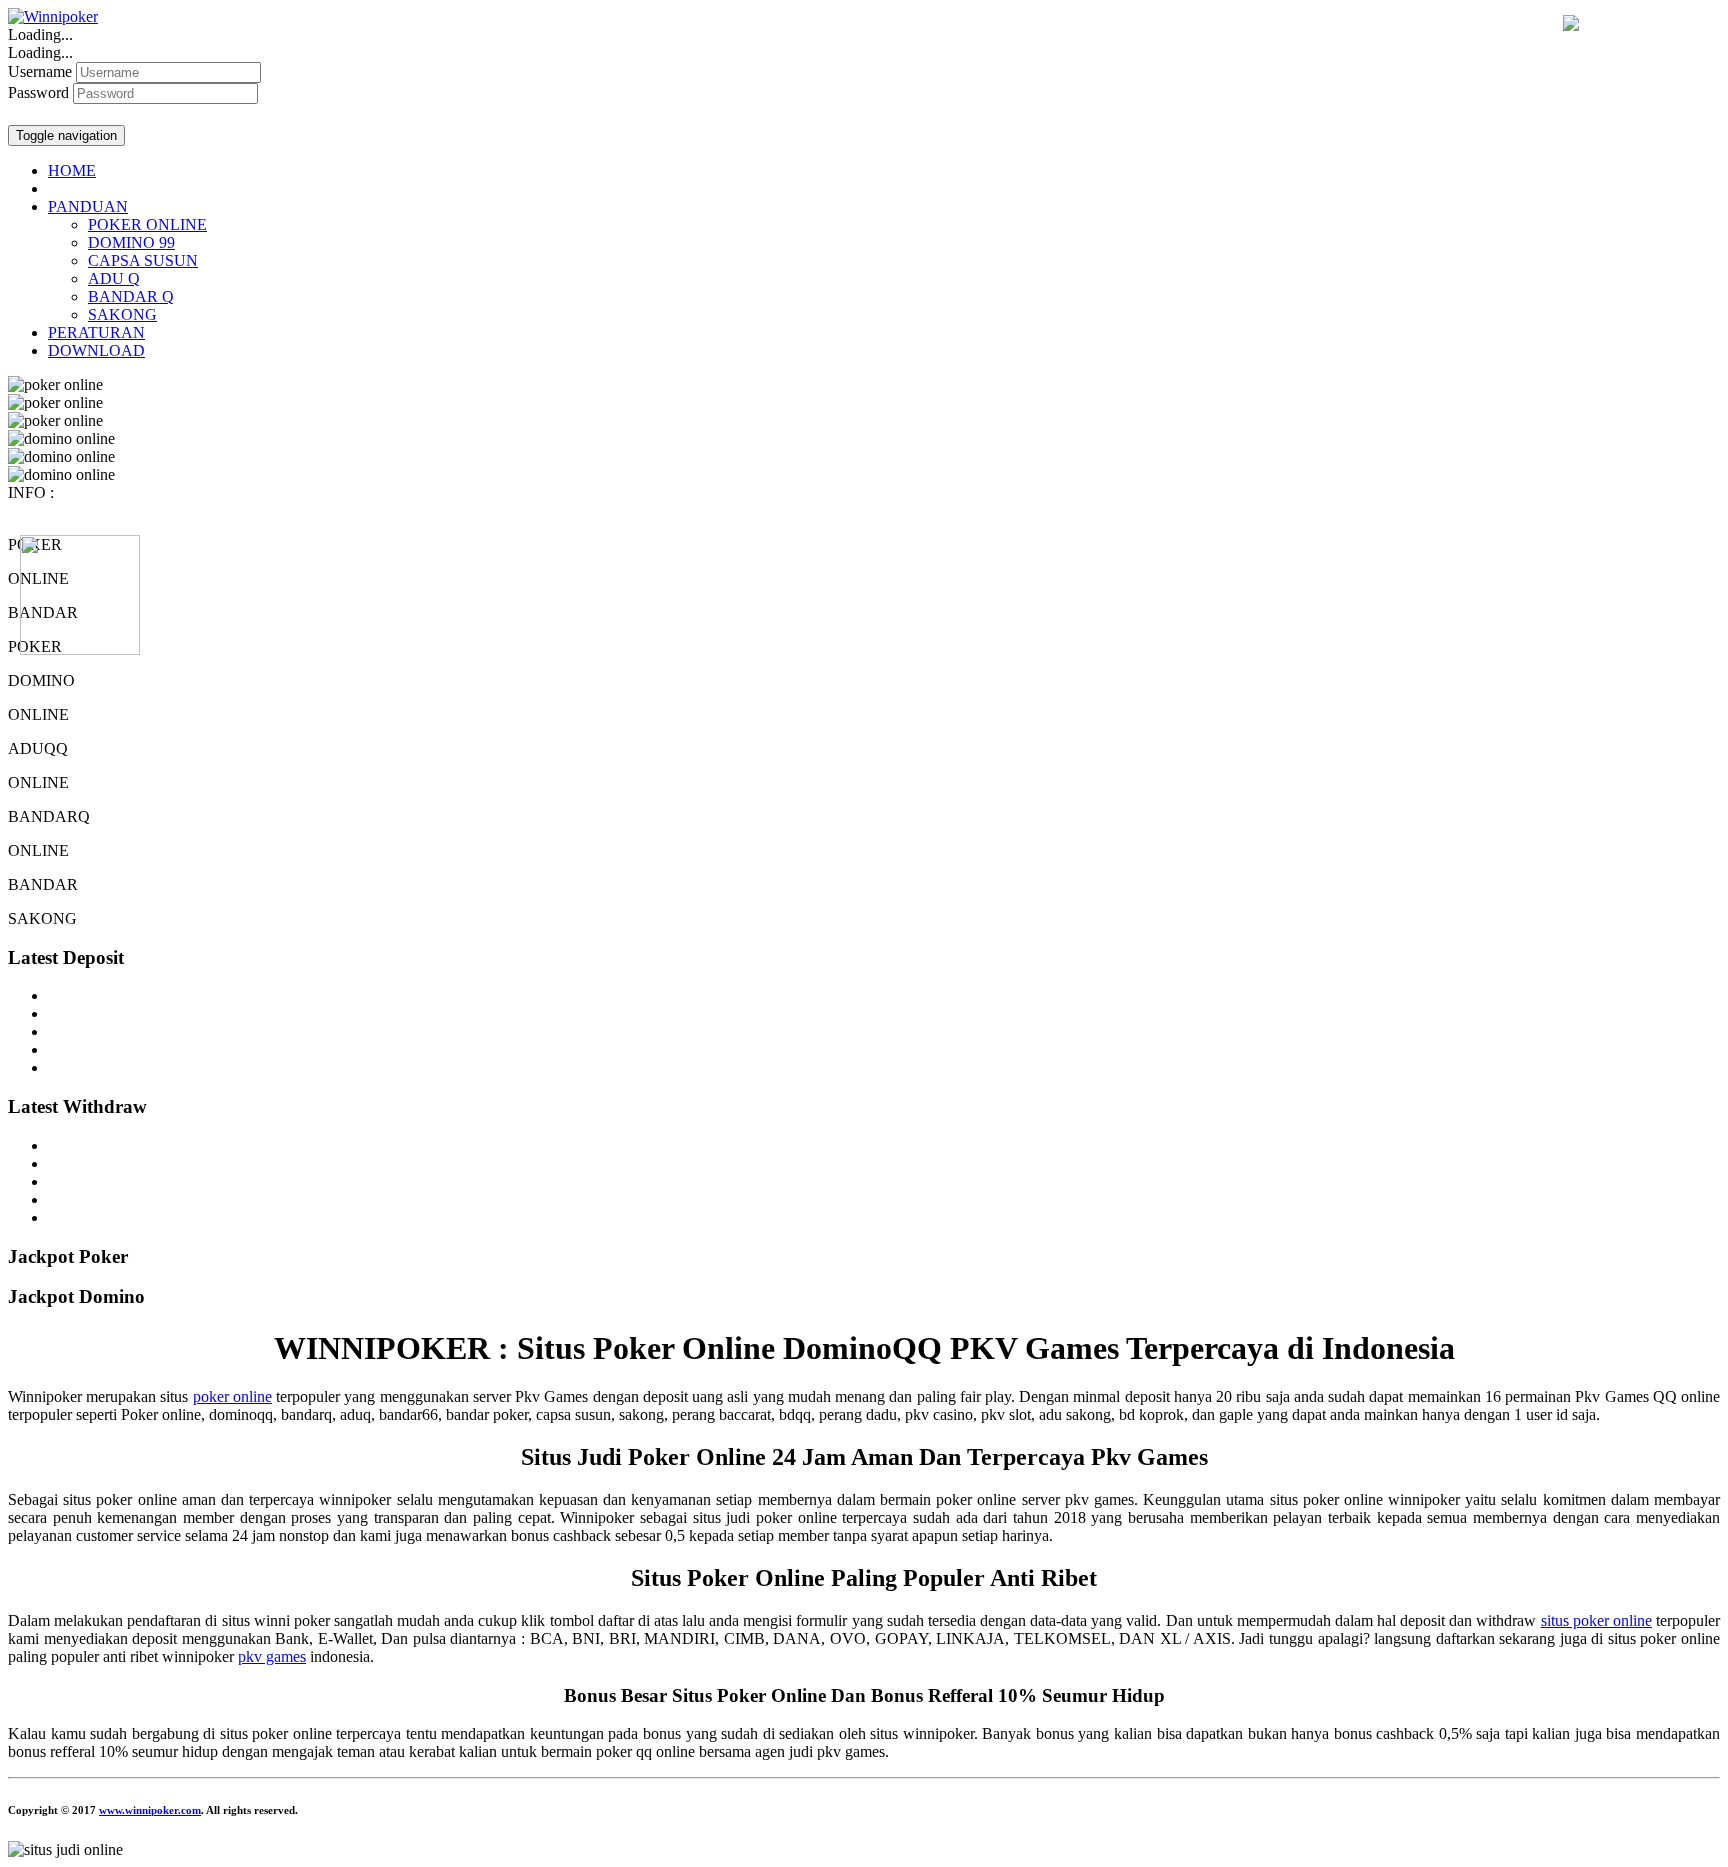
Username (40, 71)
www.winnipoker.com (150, 1810)
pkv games (272, 1656)
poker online (232, 1396)
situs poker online (1596, 1620)
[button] (88, 206)
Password (38, 92)
